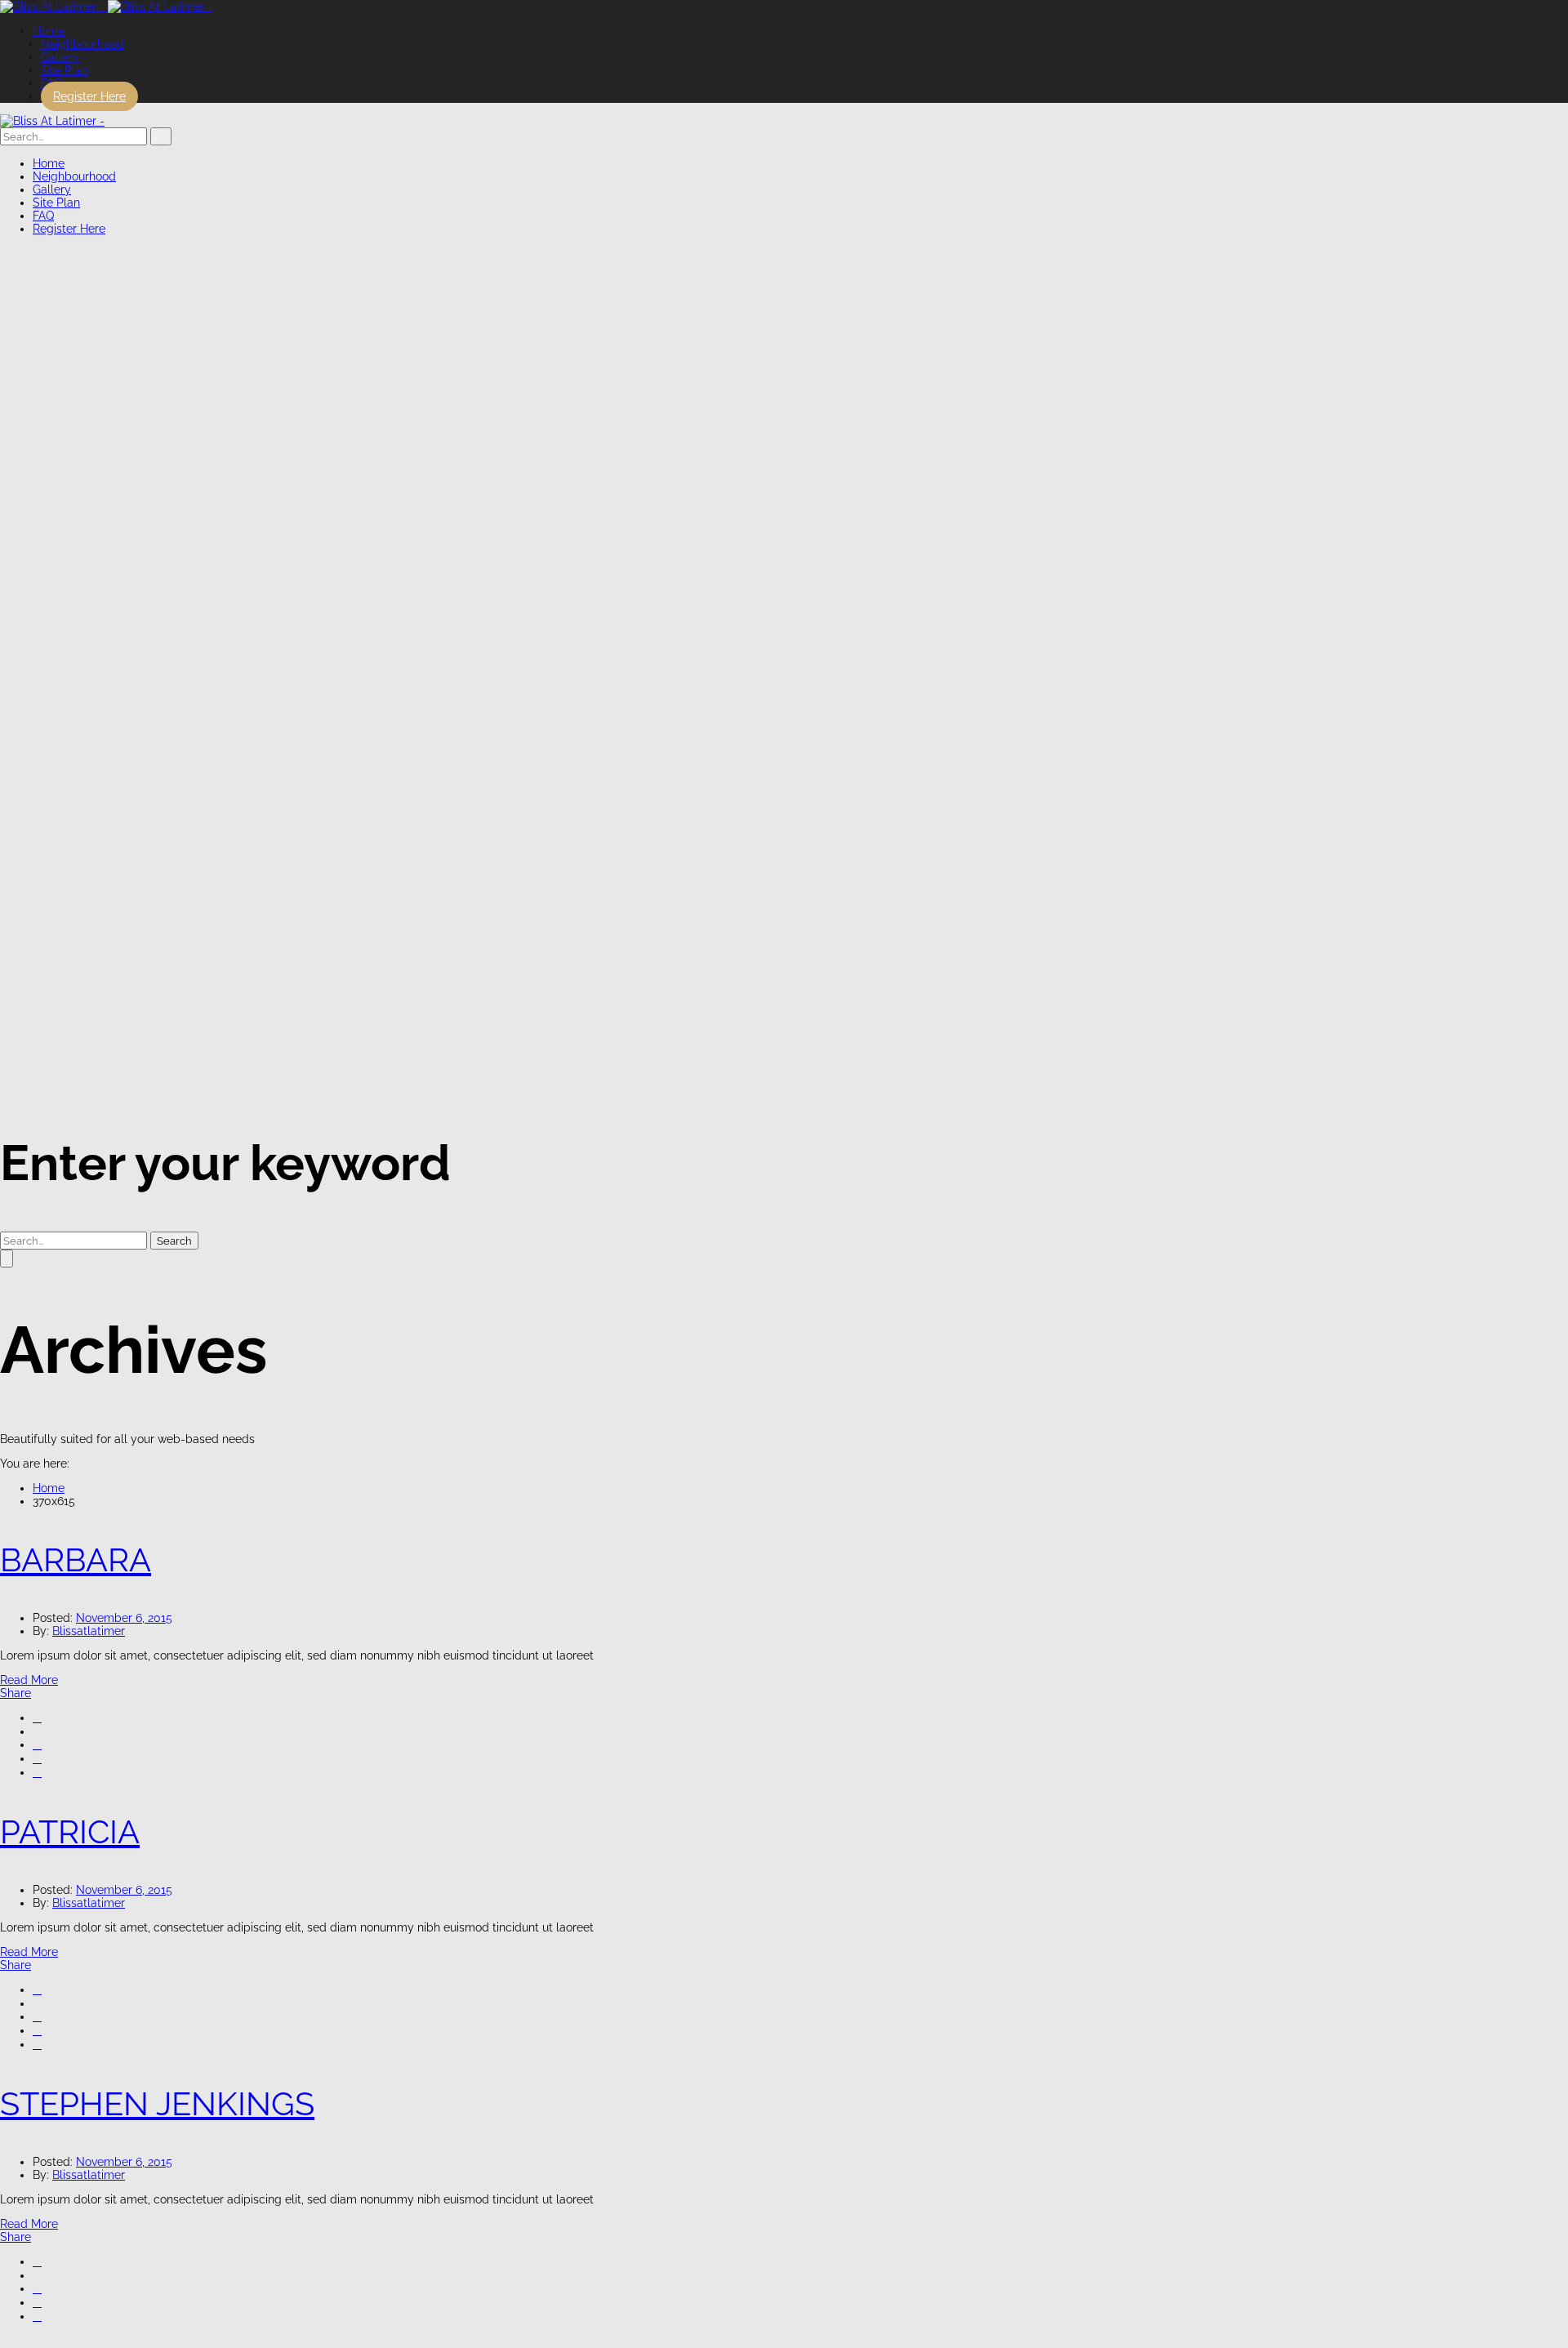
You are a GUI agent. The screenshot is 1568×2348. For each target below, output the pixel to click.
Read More (29, 1680)
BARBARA (76, 1559)
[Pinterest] (37, 1772)
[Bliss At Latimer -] (106, 7)
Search (174, 1241)
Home (49, 1488)
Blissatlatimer (89, 1631)
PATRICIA (70, 1831)
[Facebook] (37, 1718)
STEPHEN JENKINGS (157, 2103)
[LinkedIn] (37, 1744)
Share (16, 1693)
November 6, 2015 (124, 1618)
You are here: (35, 1464)
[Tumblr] (37, 1758)
